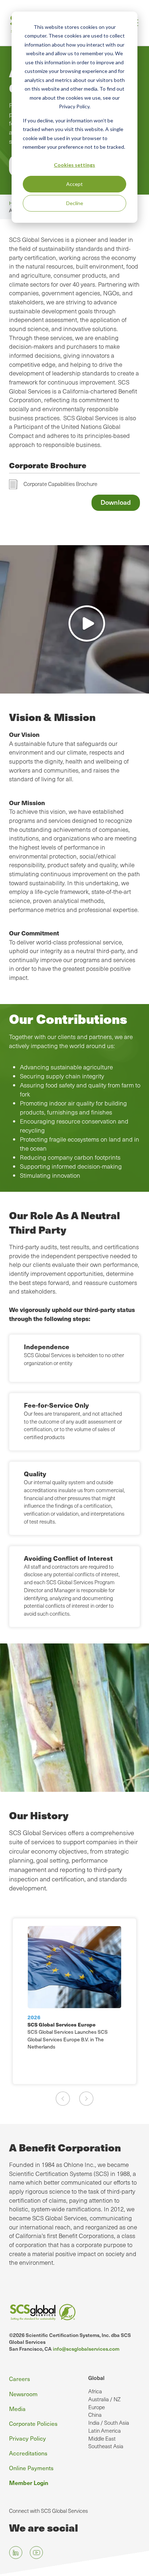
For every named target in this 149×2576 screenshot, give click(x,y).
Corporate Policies (33, 2423)
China (95, 2415)
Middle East (102, 2438)
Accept (74, 184)
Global (96, 2378)
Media (17, 2408)
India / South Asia (109, 2423)
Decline (75, 203)
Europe (97, 2407)
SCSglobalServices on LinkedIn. (16, 2553)
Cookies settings (74, 165)
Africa (95, 2391)
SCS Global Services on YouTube (36, 2553)
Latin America (105, 2431)
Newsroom (23, 2394)
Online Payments (31, 2468)
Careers (20, 2379)
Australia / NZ (104, 2399)
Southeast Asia (106, 2446)
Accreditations (28, 2453)
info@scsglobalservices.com (86, 2349)
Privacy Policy (27, 2438)
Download (116, 502)
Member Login (29, 2482)
